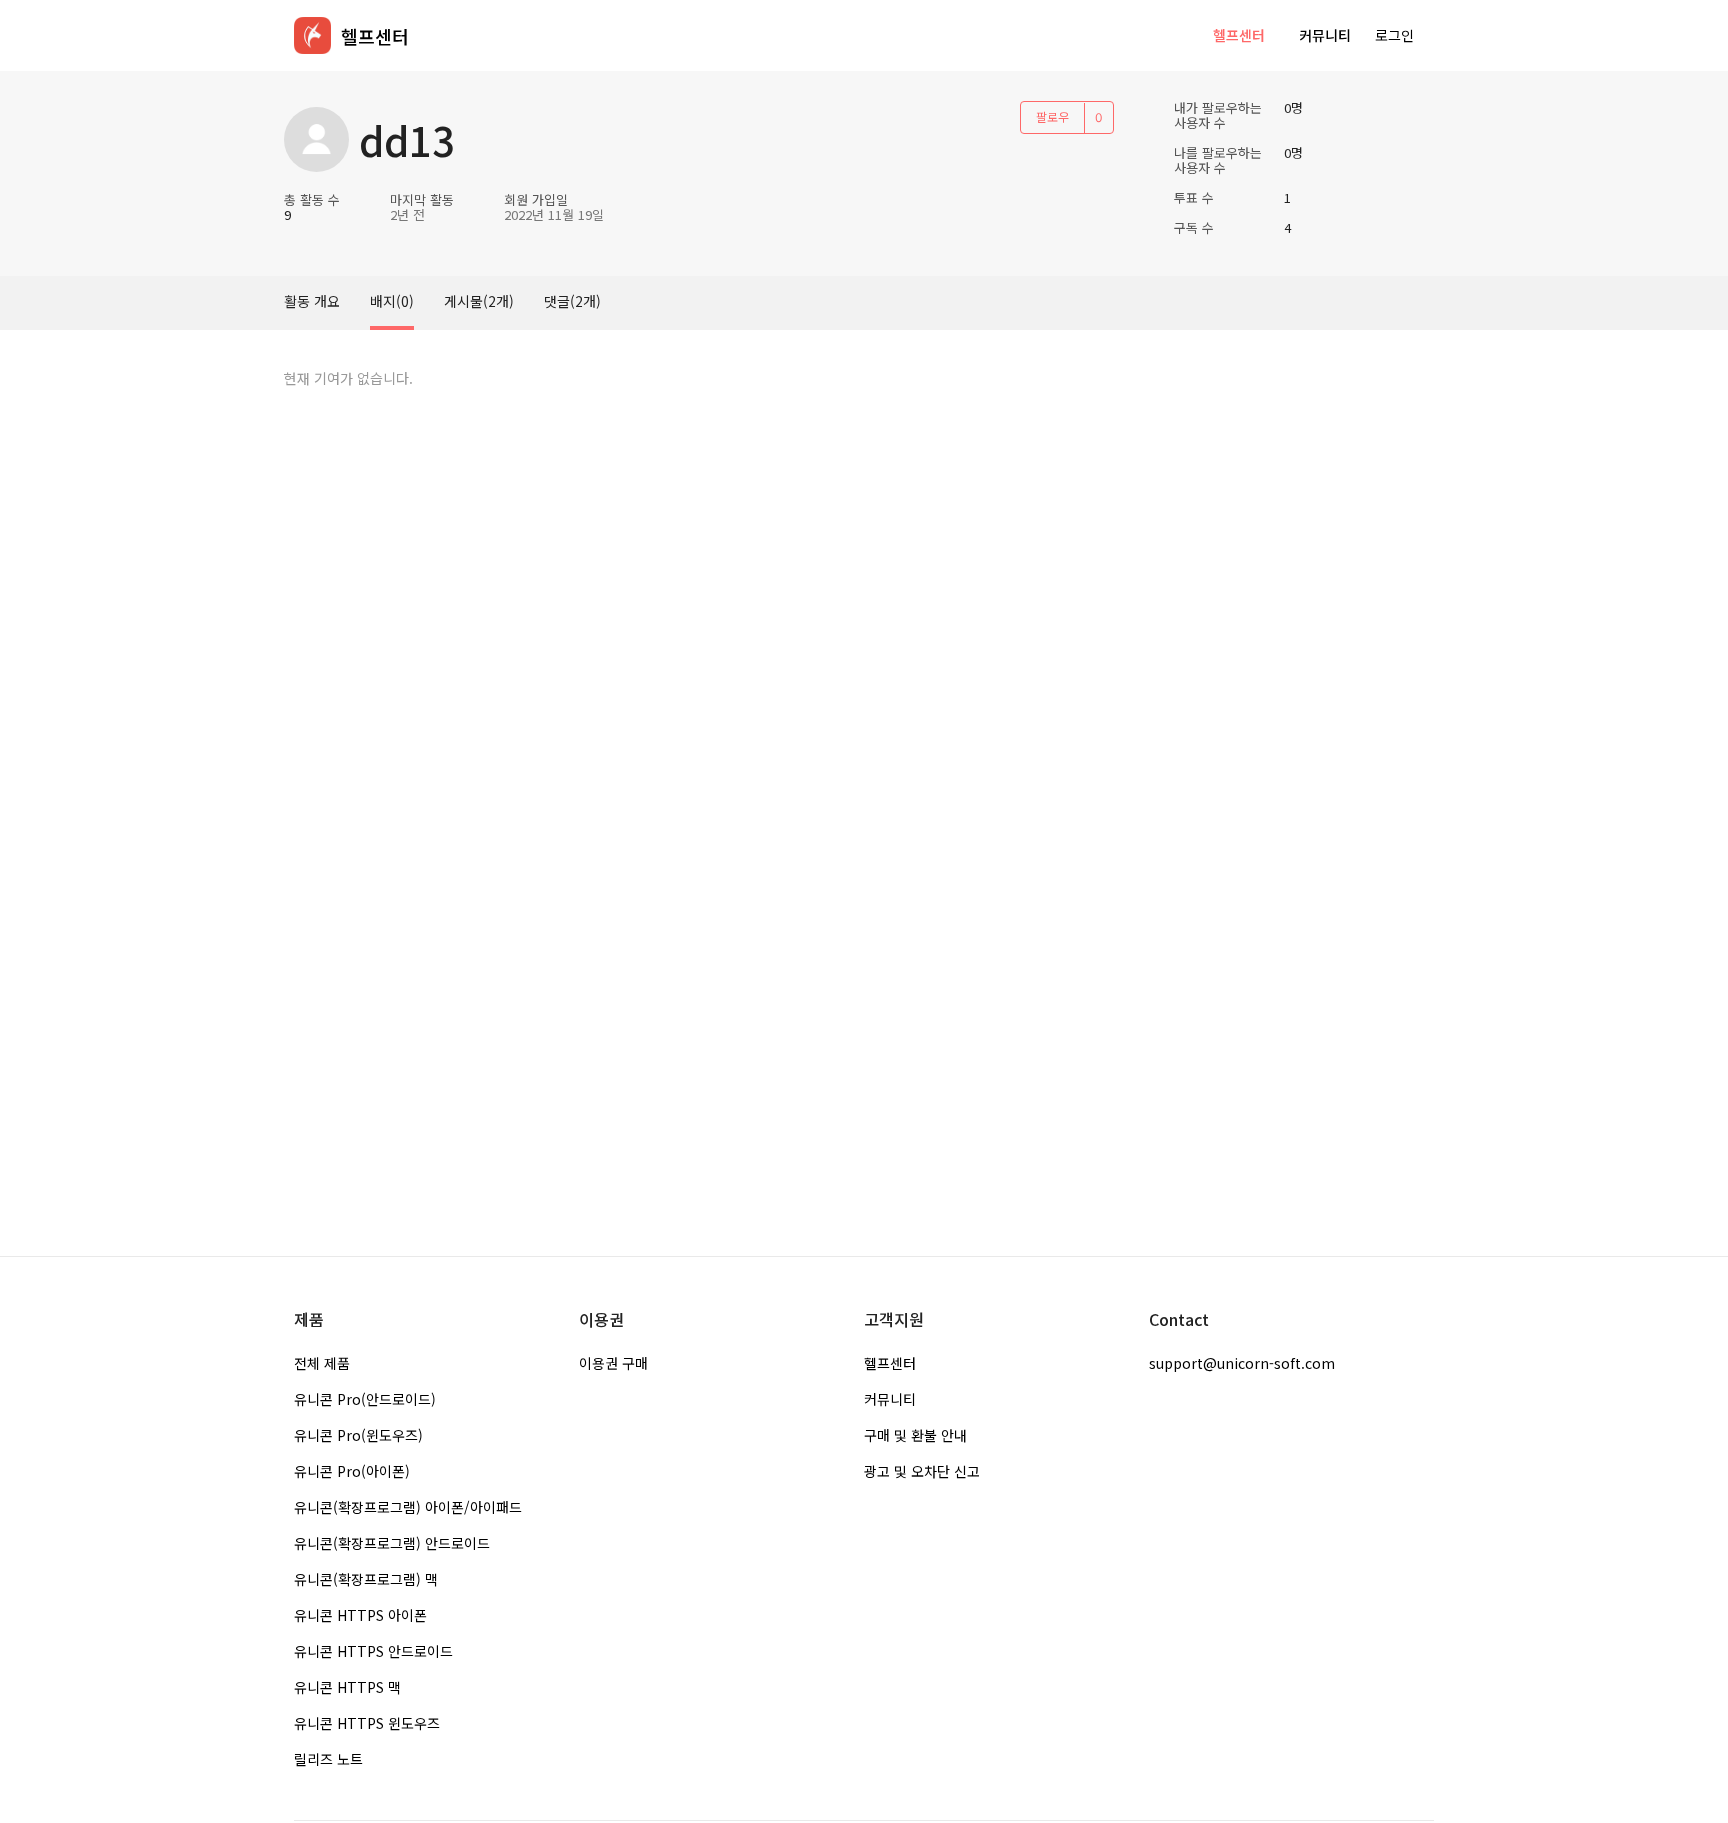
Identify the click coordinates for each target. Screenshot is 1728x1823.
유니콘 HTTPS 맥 (347, 1687)
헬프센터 (1239, 35)
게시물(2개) (479, 301)
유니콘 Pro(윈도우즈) (358, 1435)
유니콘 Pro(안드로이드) (365, 1399)
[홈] (312, 35)
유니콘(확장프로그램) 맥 (366, 1579)
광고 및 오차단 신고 (922, 1471)
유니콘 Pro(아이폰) (352, 1471)
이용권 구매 (613, 1363)
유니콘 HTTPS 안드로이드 (373, 1651)
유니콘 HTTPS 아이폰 (360, 1615)
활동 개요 (312, 301)
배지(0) (392, 301)
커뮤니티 (1325, 35)
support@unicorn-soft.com (1242, 1363)
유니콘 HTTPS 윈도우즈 (367, 1723)
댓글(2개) (572, 301)
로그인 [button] (1394, 35)
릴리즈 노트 (328, 1759)
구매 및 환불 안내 (915, 1435)
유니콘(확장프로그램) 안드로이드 (392, 1543)
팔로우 (1052, 116)
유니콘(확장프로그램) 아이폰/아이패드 (408, 1507)
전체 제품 (322, 1363)
